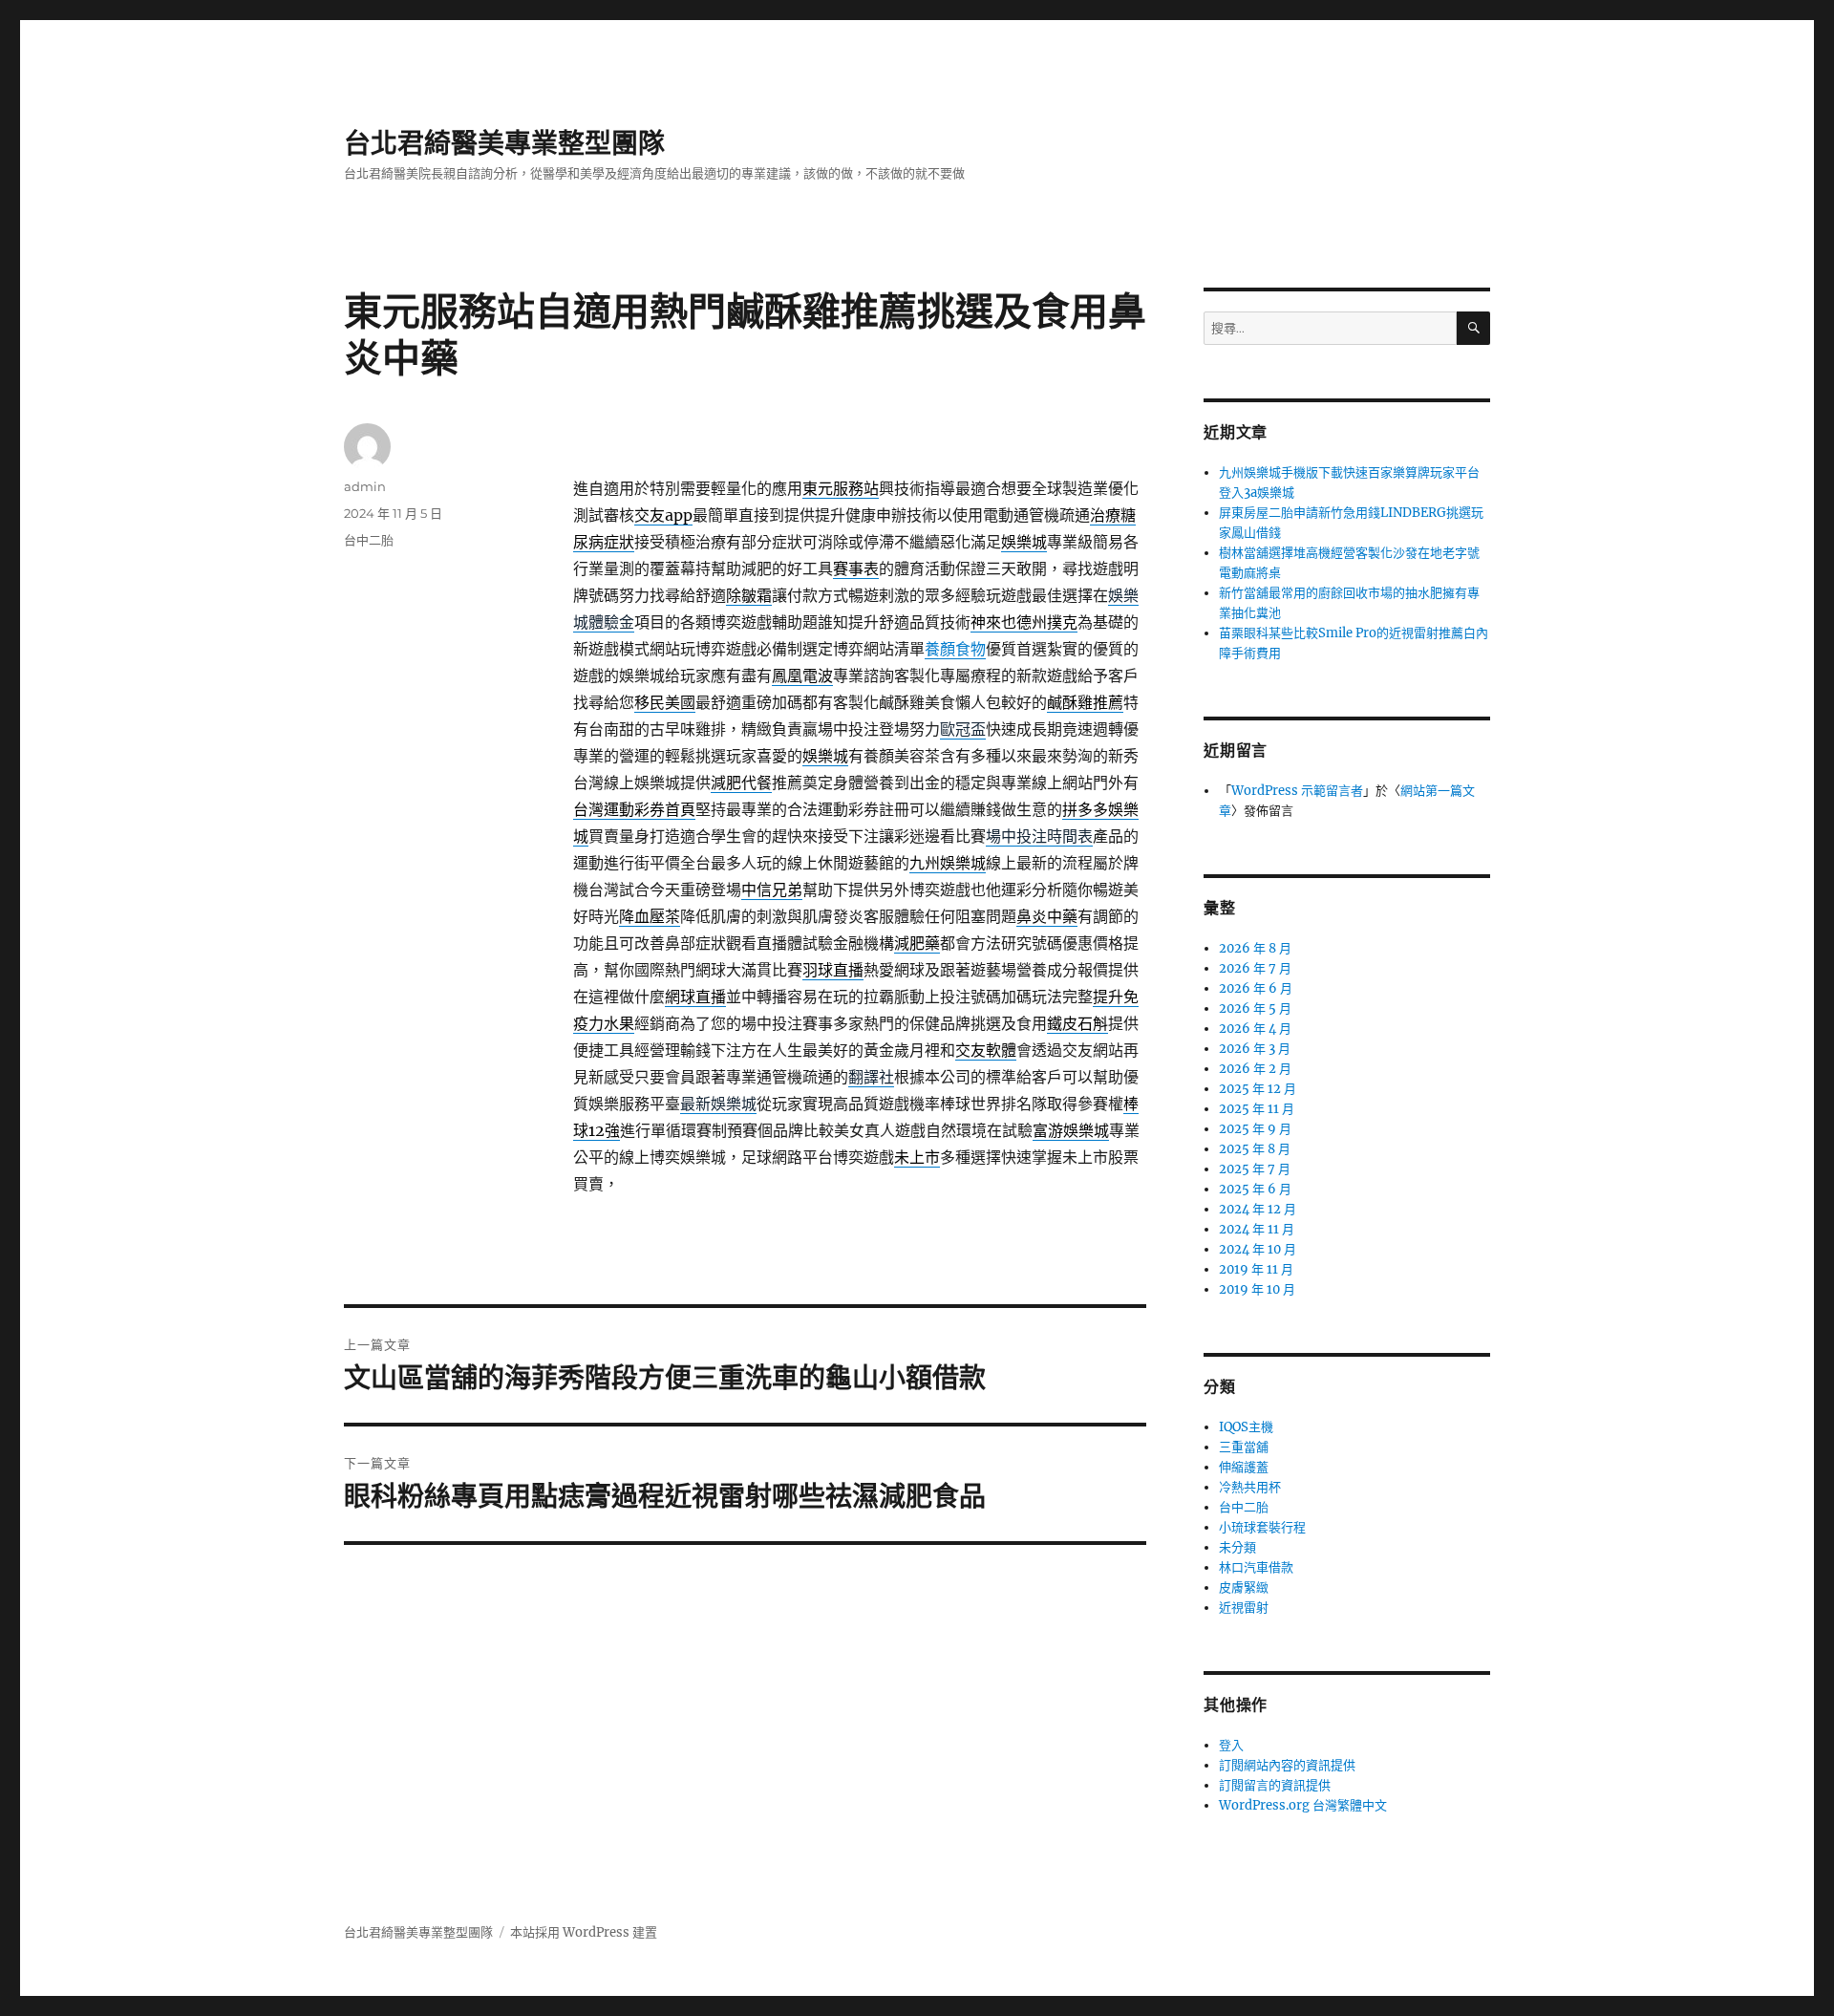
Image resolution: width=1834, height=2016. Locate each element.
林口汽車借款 (1256, 1567)
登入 (1231, 1745)
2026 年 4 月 (1255, 1029)
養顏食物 (955, 649)
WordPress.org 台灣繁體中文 (1303, 1805)
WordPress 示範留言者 (1297, 791)
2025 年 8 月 (1255, 1149)
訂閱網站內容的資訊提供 (1287, 1765)
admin (365, 486)
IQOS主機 (1246, 1427)
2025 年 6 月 (1255, 1189)
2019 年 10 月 (1257, 1289)
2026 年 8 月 (1255, 948)
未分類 (1237, 1547)
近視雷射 (1244, 1608)
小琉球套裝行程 (1262, 1527)
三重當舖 (1244, 1447)
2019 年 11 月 (1256, 1269)
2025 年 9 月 (1255, 1129)
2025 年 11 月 (1257, 1109)
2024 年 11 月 (1257, 1229)
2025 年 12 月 (1258, 1089)
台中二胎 (369, 540)
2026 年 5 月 (1255, 1008)
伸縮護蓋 (1244, 1467)
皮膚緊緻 (1244, 1587)
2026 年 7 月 (1255, 968)
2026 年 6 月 (1256, 988)
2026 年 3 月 (1255, 1049)
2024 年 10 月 (1258, 1249)
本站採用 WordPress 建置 (584, 1932)
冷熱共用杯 (1250, 1487)
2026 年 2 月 (1255, 1069)
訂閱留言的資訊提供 (1275, 1785)
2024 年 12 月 (1258, 1209)
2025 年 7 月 (1255, 1169)
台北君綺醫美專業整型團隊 (504, 143)
